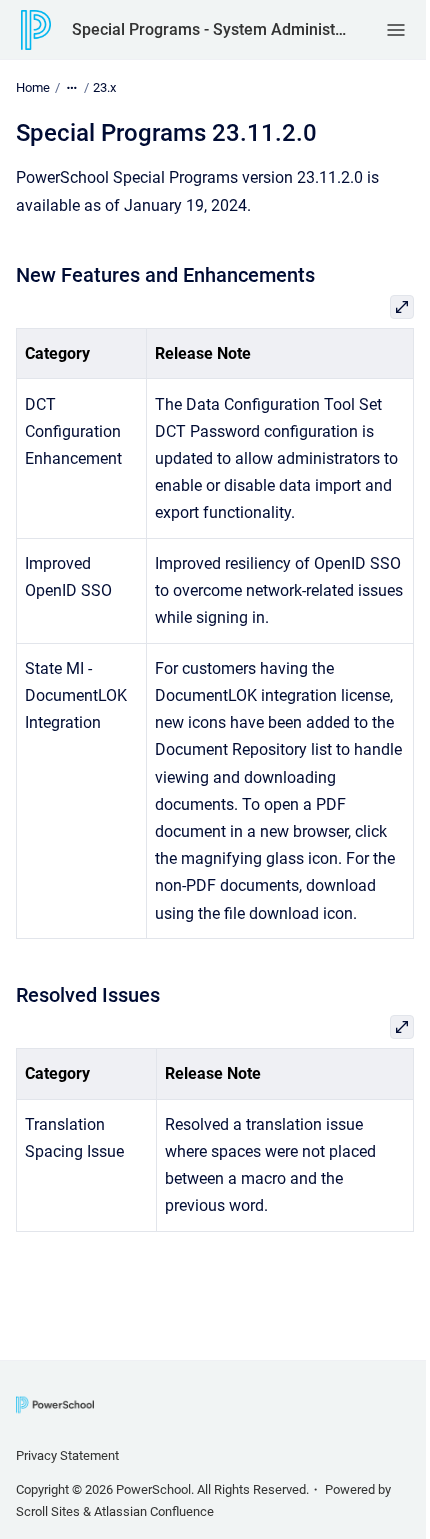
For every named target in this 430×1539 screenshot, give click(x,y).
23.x (104, 87)
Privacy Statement (67, 1455)
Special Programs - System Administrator (209, 29)
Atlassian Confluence (154, 1511)
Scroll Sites (48, 1511)
